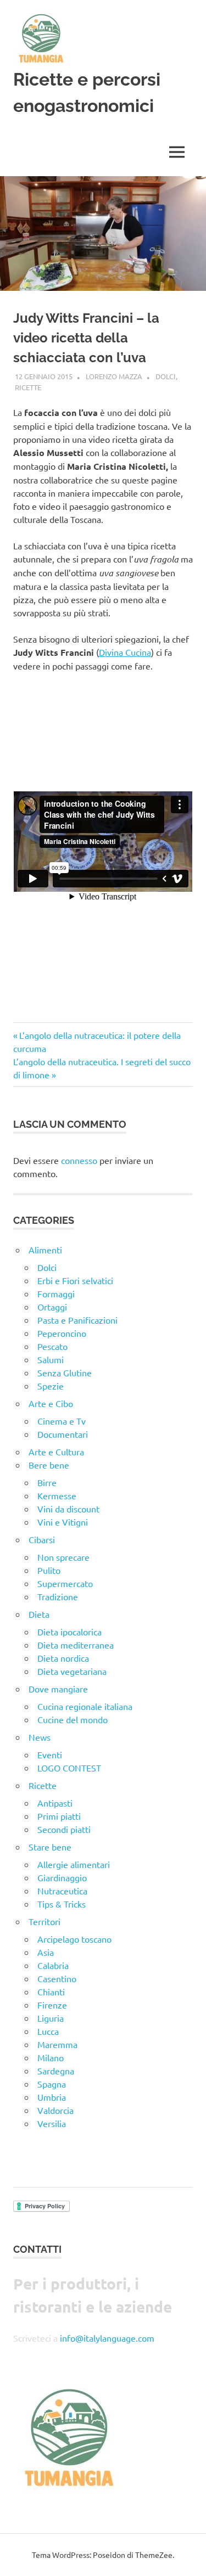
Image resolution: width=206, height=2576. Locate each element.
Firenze (52, 2005)
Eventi (50, 1754)
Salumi (51, 1359)
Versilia (52, 2123)
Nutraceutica (62, 1891)
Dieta (39, 1614)
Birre (47, 1482)
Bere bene (49, 1465)
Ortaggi (52, 1307)
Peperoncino (62, 1333)
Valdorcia (55, 2110)
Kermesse (57, 1495)
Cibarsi (42, 1539)
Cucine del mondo (73, 1719)
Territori (44, 1921)
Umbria (52, 2097)
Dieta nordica (63, 1658)
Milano (51, 2057)
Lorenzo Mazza (114, 376)
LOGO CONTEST (69, 1768)
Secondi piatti (64, 1829)
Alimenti (45, 1250)
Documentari (63, 1434)
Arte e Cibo (51, 1403)
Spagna (52, 2084)
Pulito (49, 1570)
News (40, 1737)
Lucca (48, 2031)
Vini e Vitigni (63, 1522)
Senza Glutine (65, 1373)
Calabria (53, 1965)
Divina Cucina (125, 652)
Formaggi (56, 1293)
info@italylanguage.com (107, 2338)
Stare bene (50, 1847)
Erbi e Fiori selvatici (75, 1280)
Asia (46, 1952)
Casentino (57, 1978)
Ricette (28, 387)
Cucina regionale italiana (85, 1706)
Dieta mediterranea (76, 1645)
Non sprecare (63, 1557)
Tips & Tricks (62, 1904)
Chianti (51, 1992)
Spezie (51, 1386)
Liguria (51, 2018)
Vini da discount (68, 1509)
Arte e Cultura (56, 1452)
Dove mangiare (58, 1689)
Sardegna (56, 2071)
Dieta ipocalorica (69, 1632)
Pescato (52, 1346)
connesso (79, 1160)
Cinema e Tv (62, 1421)
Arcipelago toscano (74, 1939)
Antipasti (55, 1803)
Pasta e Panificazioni (77, 1320)
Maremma (57, 2044)
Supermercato (65, 1583)
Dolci (166, 376)
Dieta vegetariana (72, 1671)
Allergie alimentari (74, 1864)
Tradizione (58, 1596)
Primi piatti (59, 1816)
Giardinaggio (62, 1877)
